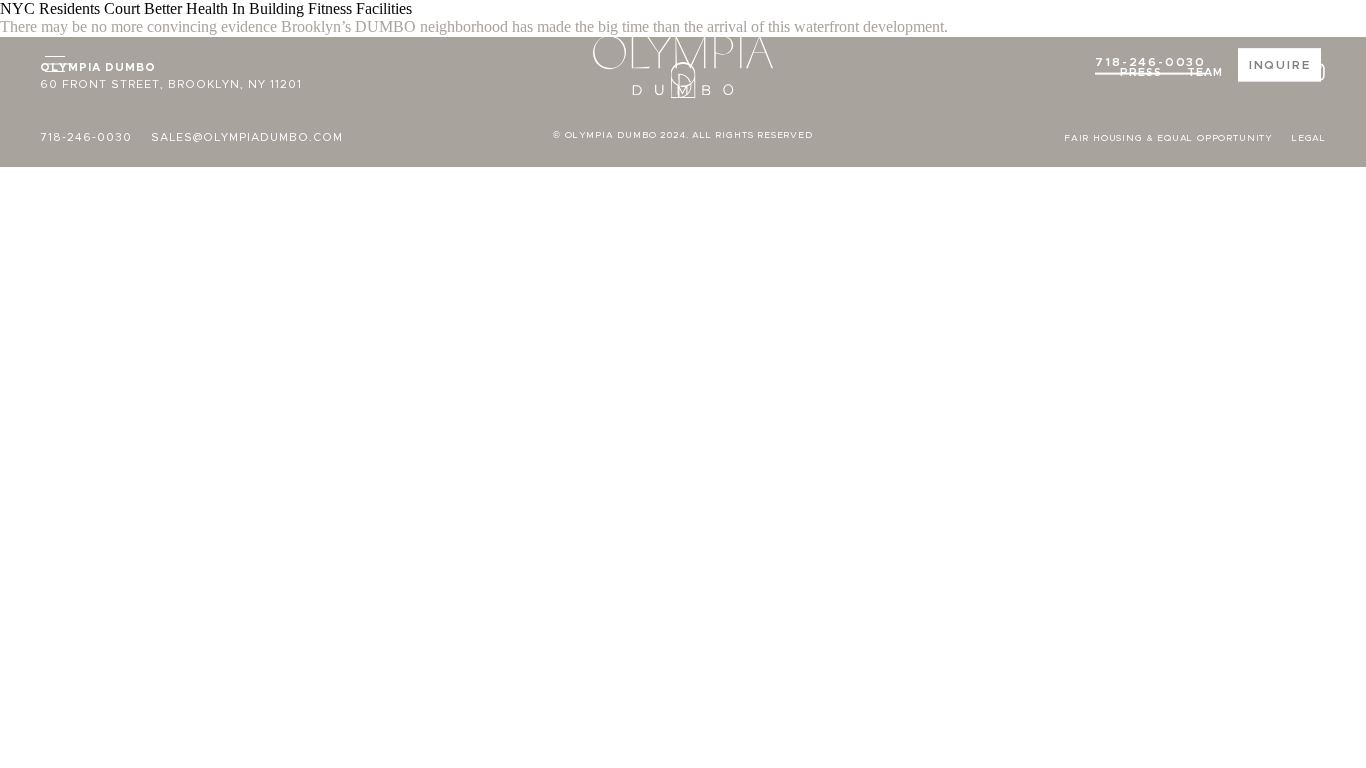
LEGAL (1309, 138)
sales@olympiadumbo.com (247, 137)
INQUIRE (1280, 65)
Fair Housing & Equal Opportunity (1168, 138)
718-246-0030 (1150, 62)
